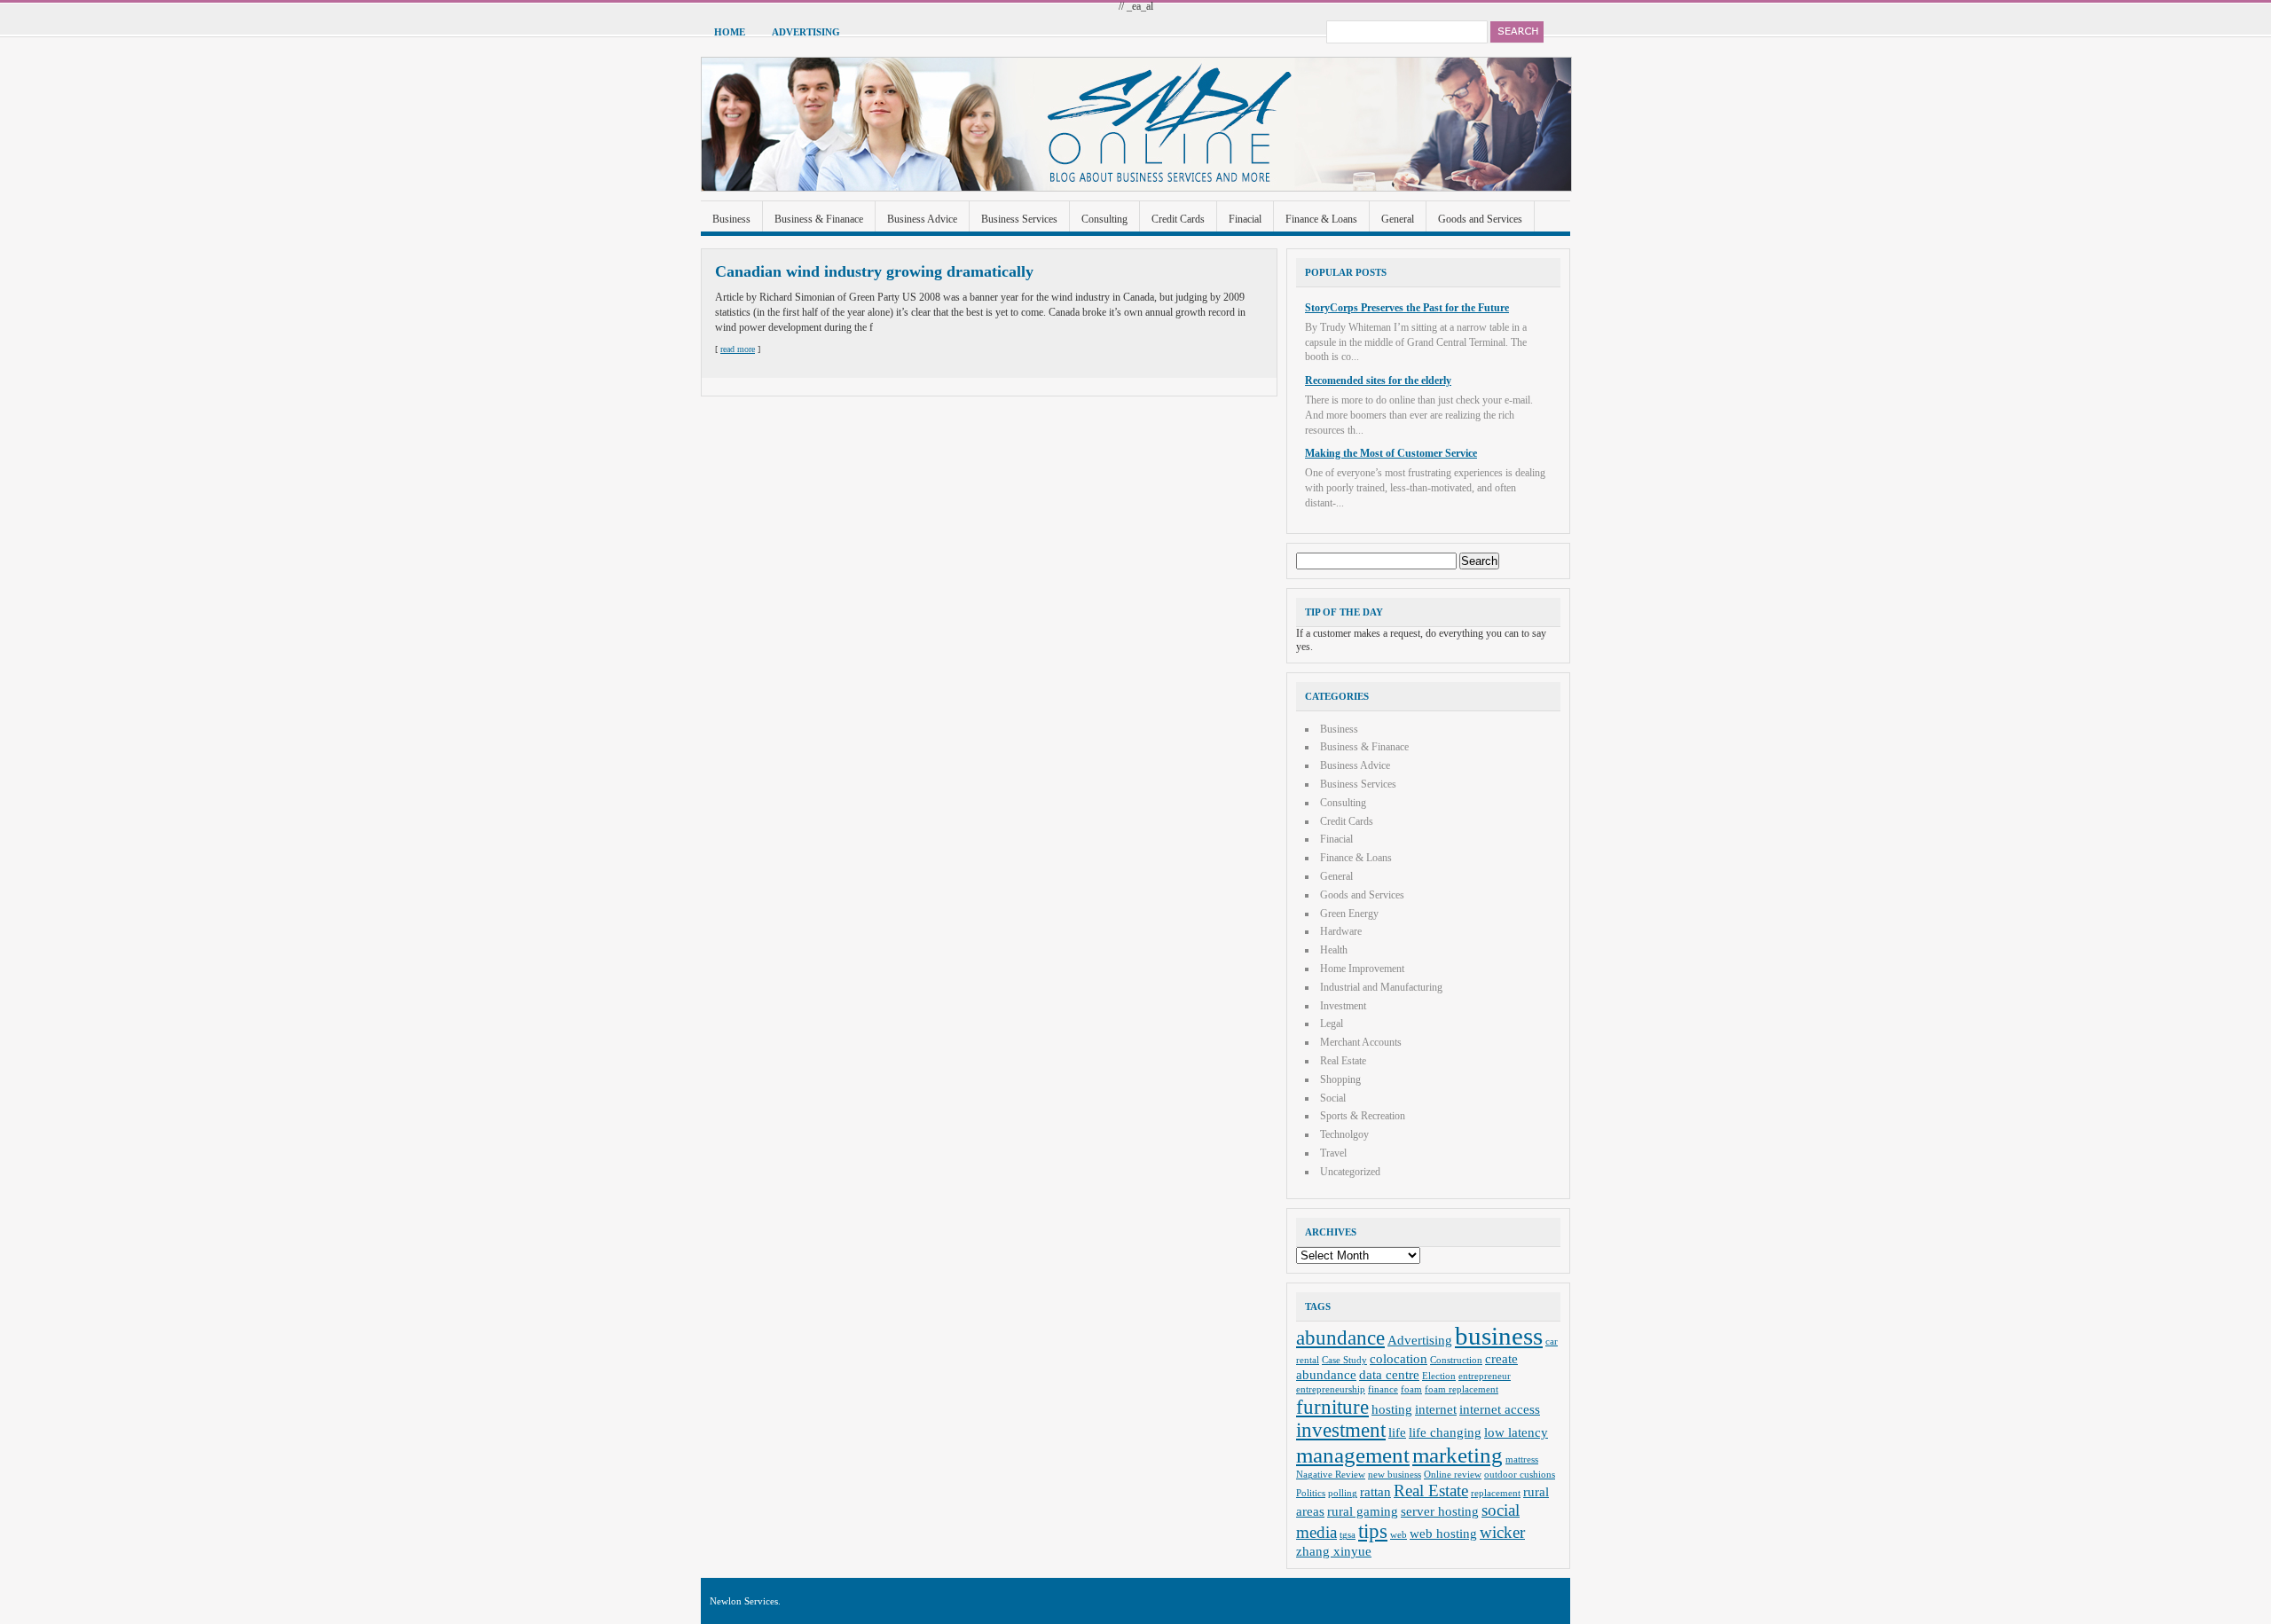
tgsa (1348, 1535)
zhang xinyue (1334, 1551)
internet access (1500, 1409)
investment (1341, 1430)
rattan (1375, 1491)
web (1399, 1535)
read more (738, 349)
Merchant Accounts (1361, 1042)
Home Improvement (1362, 969)
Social (1333, 1098)
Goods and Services (1480, 219)
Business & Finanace (819, 219)
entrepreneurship (1331, 1389)
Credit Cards (1178, 219)
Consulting (1104, 219)
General (1398, 219)
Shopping (1340, 1079)
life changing (1445, 1432)
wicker (1502, 1532)
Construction (1456, 1360)
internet (1436, 1409)
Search (1517, 32)
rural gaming (1363, 1511)
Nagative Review (1331, 1475)
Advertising (806, 32)
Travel (1333, 1153)
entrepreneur (1485, 1376)
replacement (1496, 1493)
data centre (1389, 1374)
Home (730, 32)
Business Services (1019, 219)
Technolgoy (1344, 1134)
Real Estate (1343, 1061)
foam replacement (1462, 1389)
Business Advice (922, 219)
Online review (1453, 1475)
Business (731, 219)
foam (1411, 1389)
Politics (1311, 1493)
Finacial (1245, 219)
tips (1373, 1531)
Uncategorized (1350, 1172)
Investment (1343, 1006)
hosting (1392, 1409)
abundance (1340, 1338)
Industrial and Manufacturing (1381, 987)
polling (1343, 1493)
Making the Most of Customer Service (1391, 453)
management (1353, 1455)
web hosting (1443, 1533)
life (1397, 1432)
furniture (1332, 1407)
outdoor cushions (1520, 1475)
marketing (1458, 1455)
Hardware (1341, 931)
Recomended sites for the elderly (1378, 381)
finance (1383, 1389)
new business (1395, 1475)
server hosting (1440, 1511)
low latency (1516, 1432)
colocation (1399, 1358)
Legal (1332, 1024)
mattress (1522, 1459)
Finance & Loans (1321, 219)
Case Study (1344, 1360)
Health (1334, 950)
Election (1439, 1376)
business (1499, 1336)
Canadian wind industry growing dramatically (874, 271)
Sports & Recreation (1363, 1116)
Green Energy (1349, 914)
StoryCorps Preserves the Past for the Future (1407, 308)
